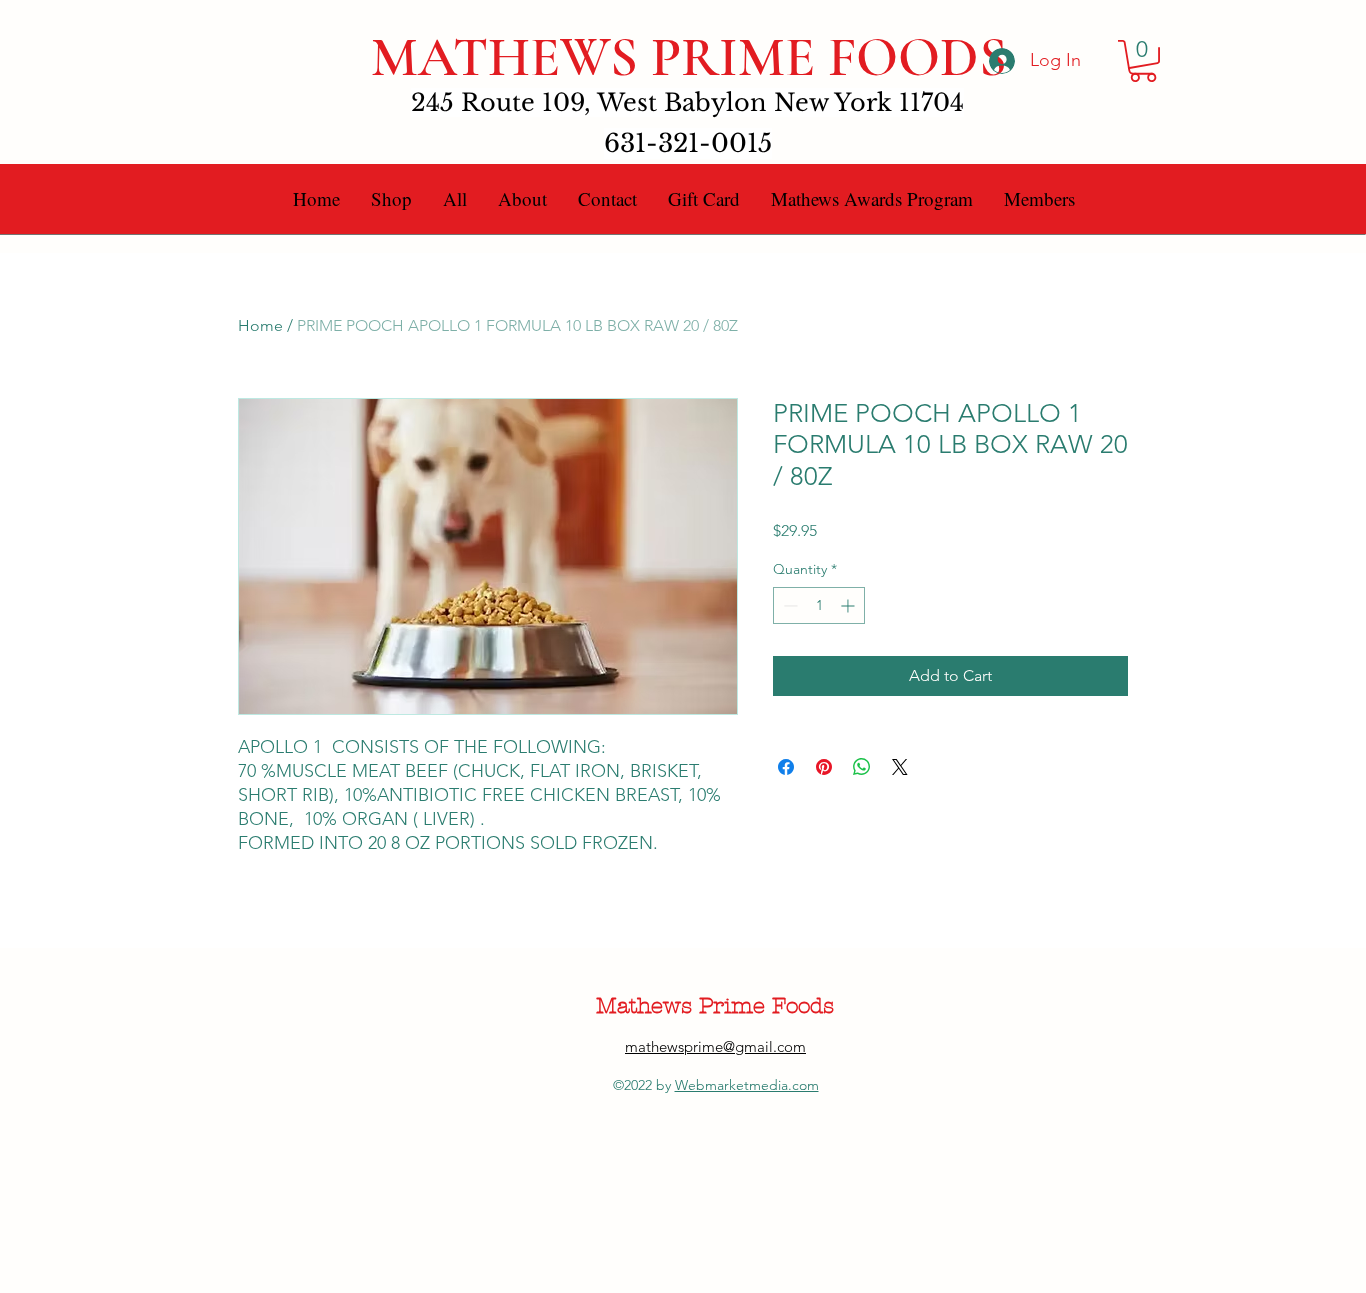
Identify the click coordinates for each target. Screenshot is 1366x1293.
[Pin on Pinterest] (824, 767)
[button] (1143, 61)
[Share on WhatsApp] (862, 767)
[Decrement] (788, 605)
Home (260, 325)
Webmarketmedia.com (747, 1085)
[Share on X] (900, 767)
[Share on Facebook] (786, 767)
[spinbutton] (819, 605)
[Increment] (849, 605)
